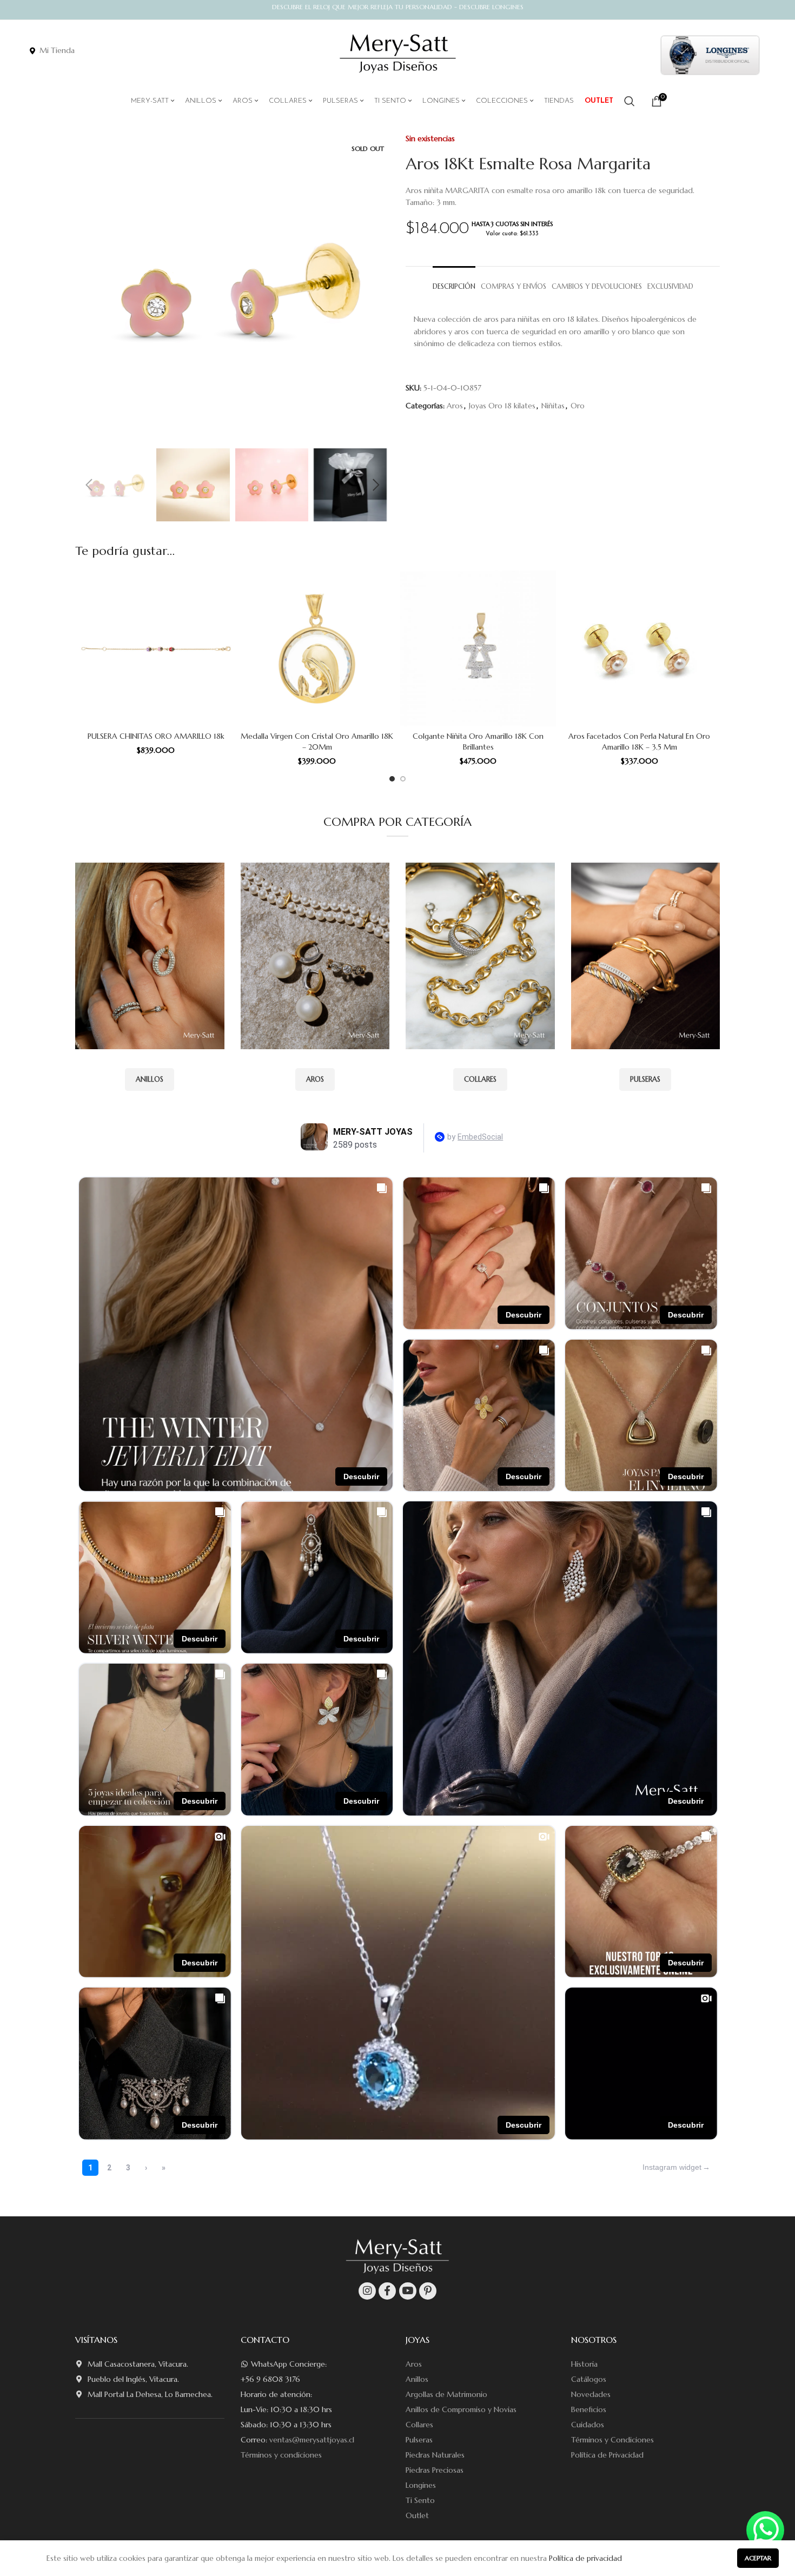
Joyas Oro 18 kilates (502, 406)
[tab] (454, 282)
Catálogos (589, 2379)
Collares (419, 2425)
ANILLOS (150, 1079)
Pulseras (419, 2440)
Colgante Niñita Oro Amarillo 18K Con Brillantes (478, 741)
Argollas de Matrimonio (446, 2394)
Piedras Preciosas (435, 2470)
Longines (421, 2485)
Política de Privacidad (607, 2455)
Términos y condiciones (281, 2455)
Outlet (417, 2515)
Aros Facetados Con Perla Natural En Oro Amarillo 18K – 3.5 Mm (639, 741)
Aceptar (758, 2558)
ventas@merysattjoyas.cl (312, 2440)
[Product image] (156, 648)
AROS (315, 1079)
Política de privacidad (585, 2558)
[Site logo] (398, 54)
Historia (584, 2364)
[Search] (630, 101)
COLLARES (480, 1079)
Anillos (417, 2379)
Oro (578, 406)
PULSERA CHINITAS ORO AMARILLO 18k (156, 736)
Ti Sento (420, 2500)
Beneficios (589, 2409)
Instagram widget (672, 2167)
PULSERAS (645, 1079)
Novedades (591, 2394)
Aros (455, 406)
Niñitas (553, 406)
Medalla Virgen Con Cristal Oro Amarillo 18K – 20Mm (317, 741)
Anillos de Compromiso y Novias (461, 2409)
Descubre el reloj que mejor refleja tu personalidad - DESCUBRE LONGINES (398, 7)
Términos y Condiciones (612, 2440)
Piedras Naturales (435, 2455)
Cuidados (588, 2425)
